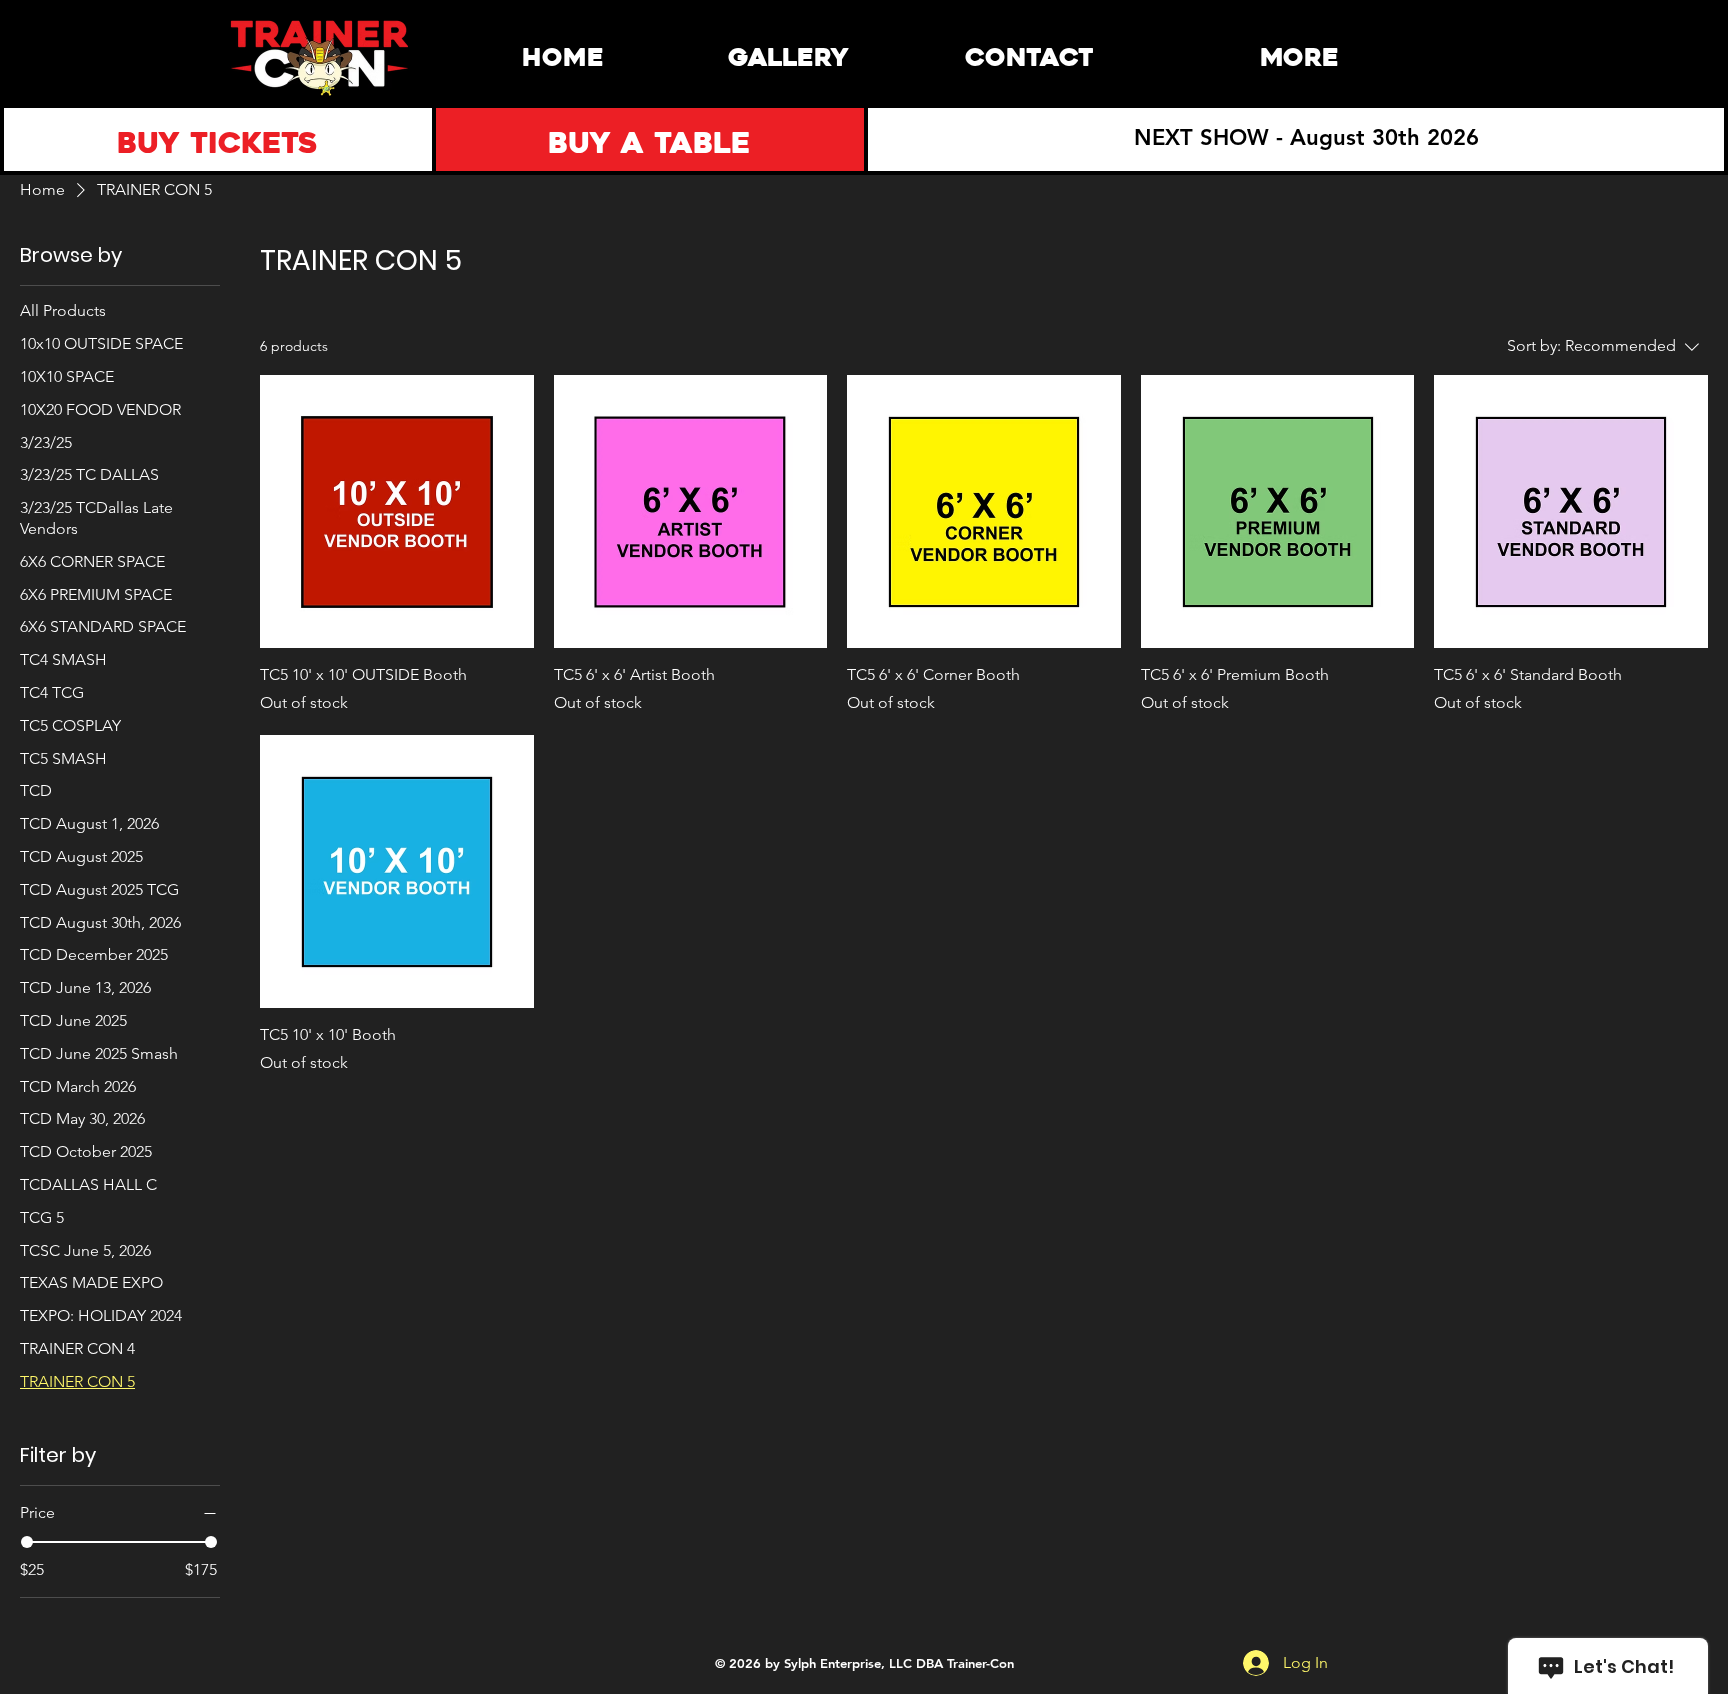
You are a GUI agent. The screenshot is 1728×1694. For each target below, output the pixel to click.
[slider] (27, 1542)
